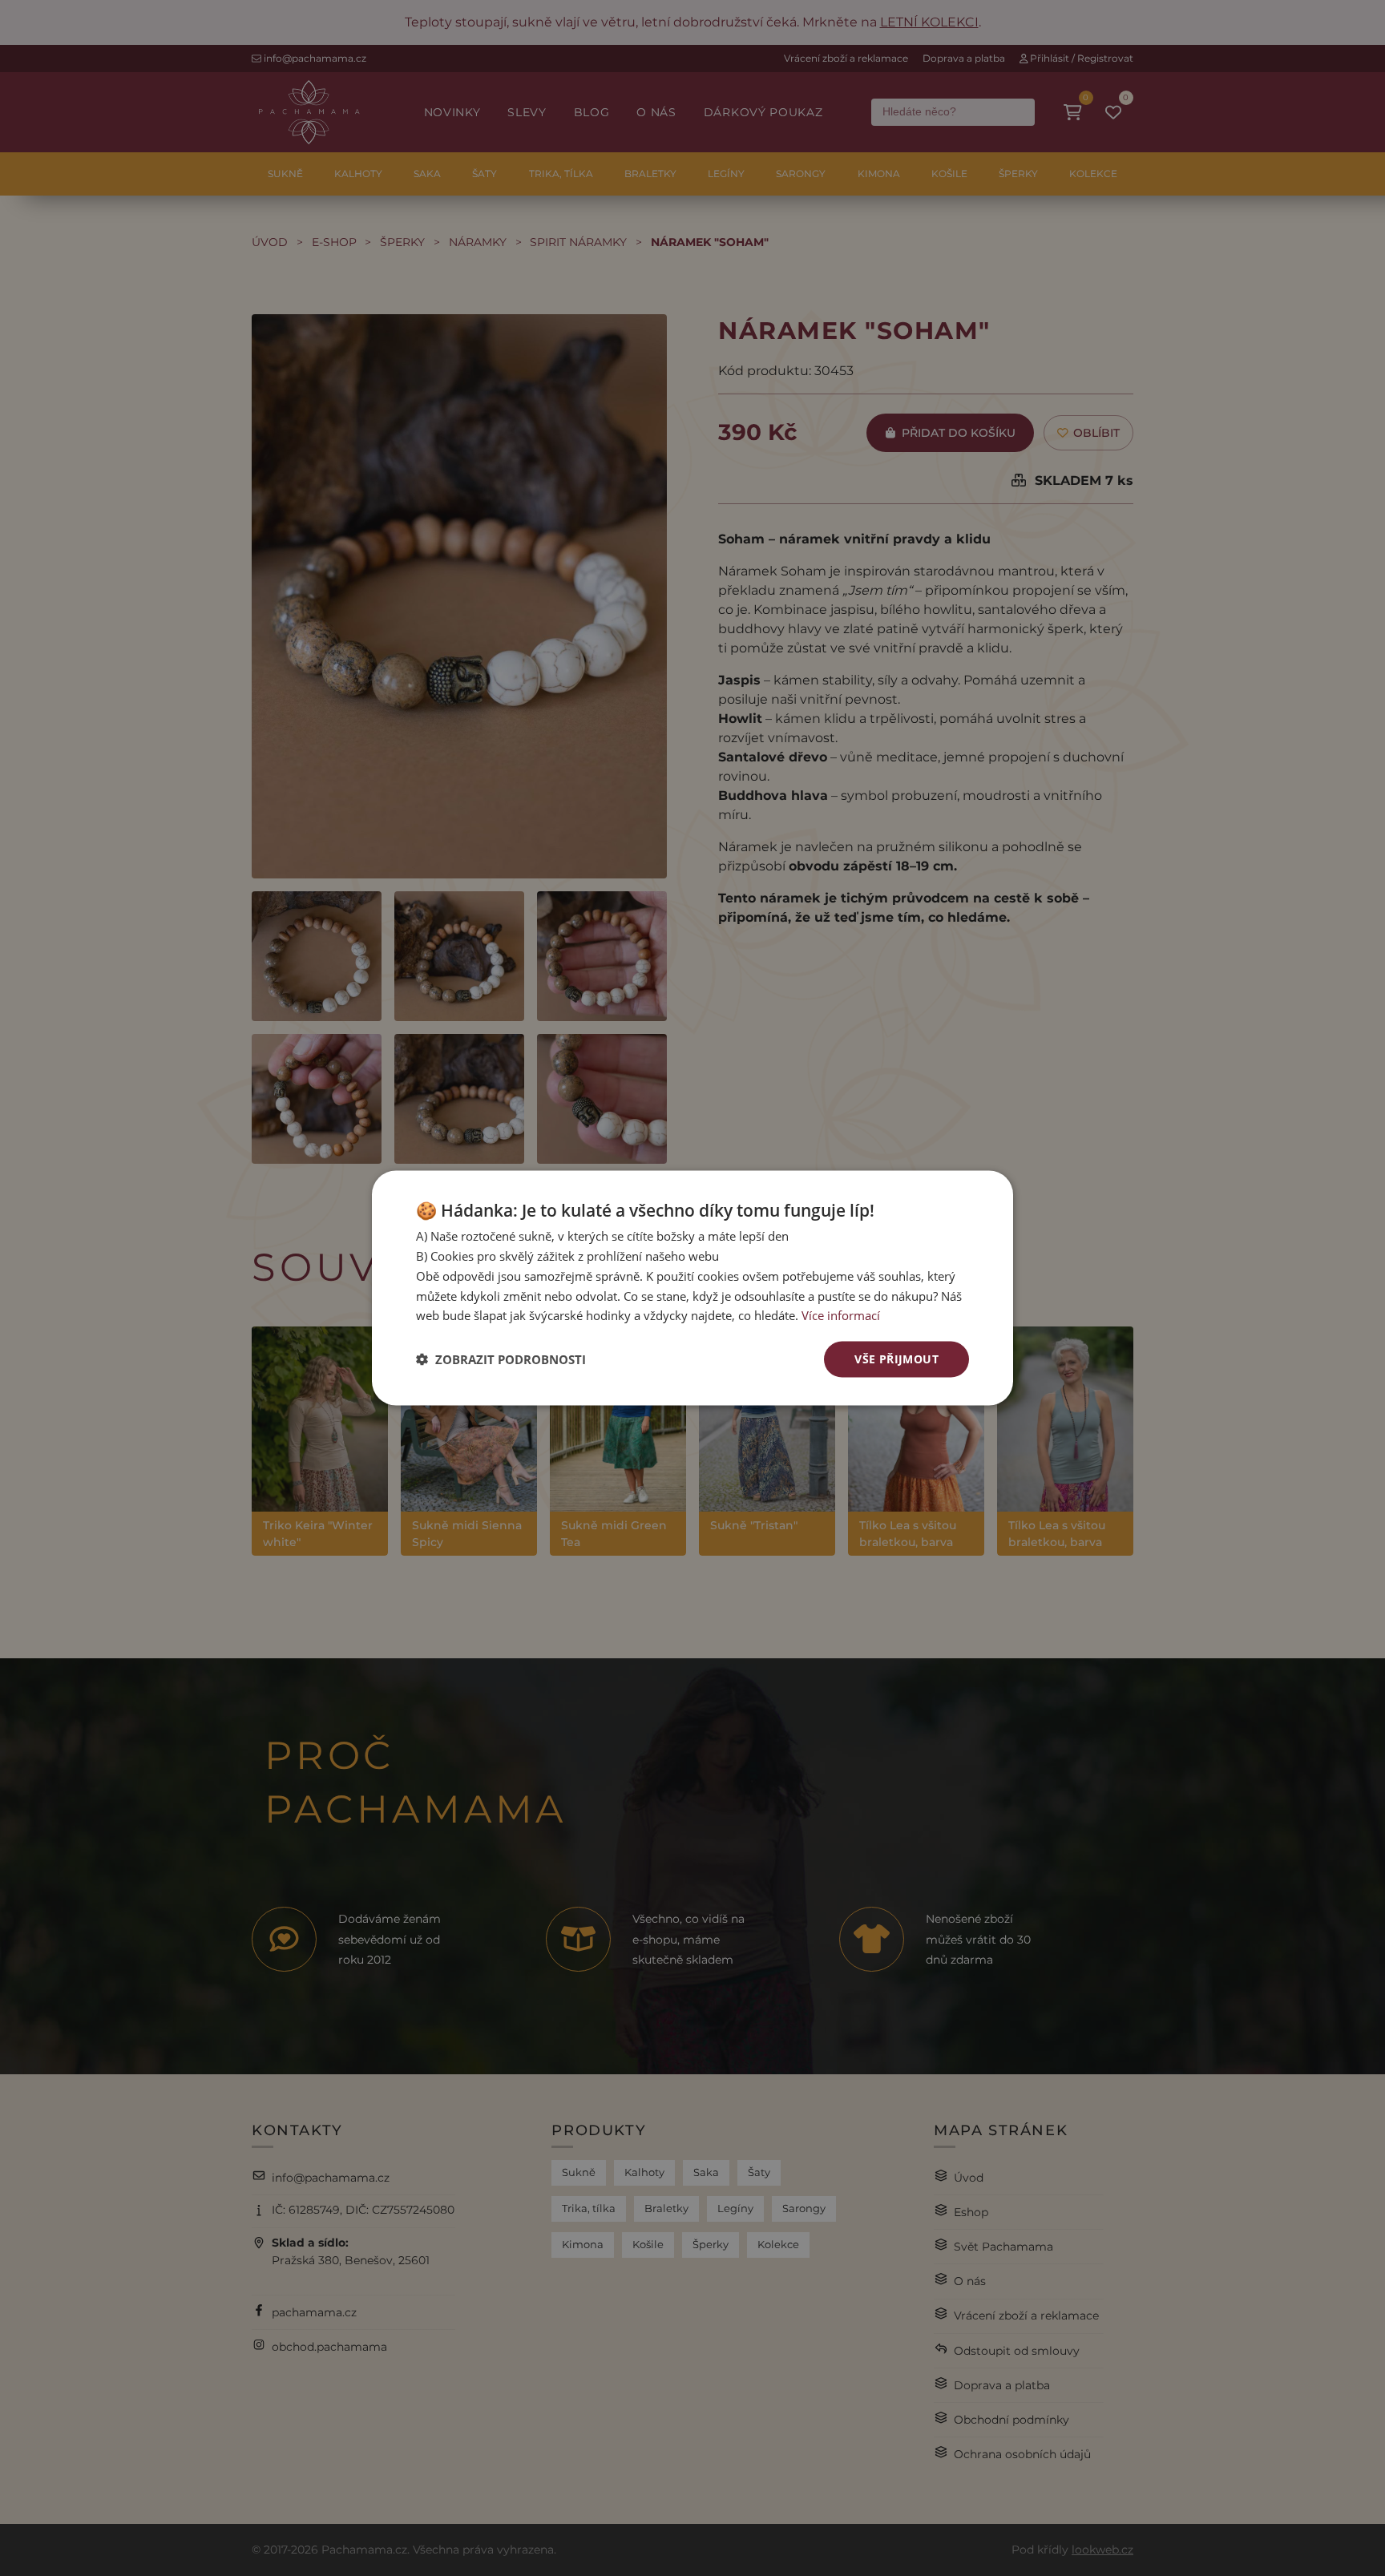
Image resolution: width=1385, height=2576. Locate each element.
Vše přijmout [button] (896, 1359)
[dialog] (692, 1288)
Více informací (841, 1315)
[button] (501, 1359)
